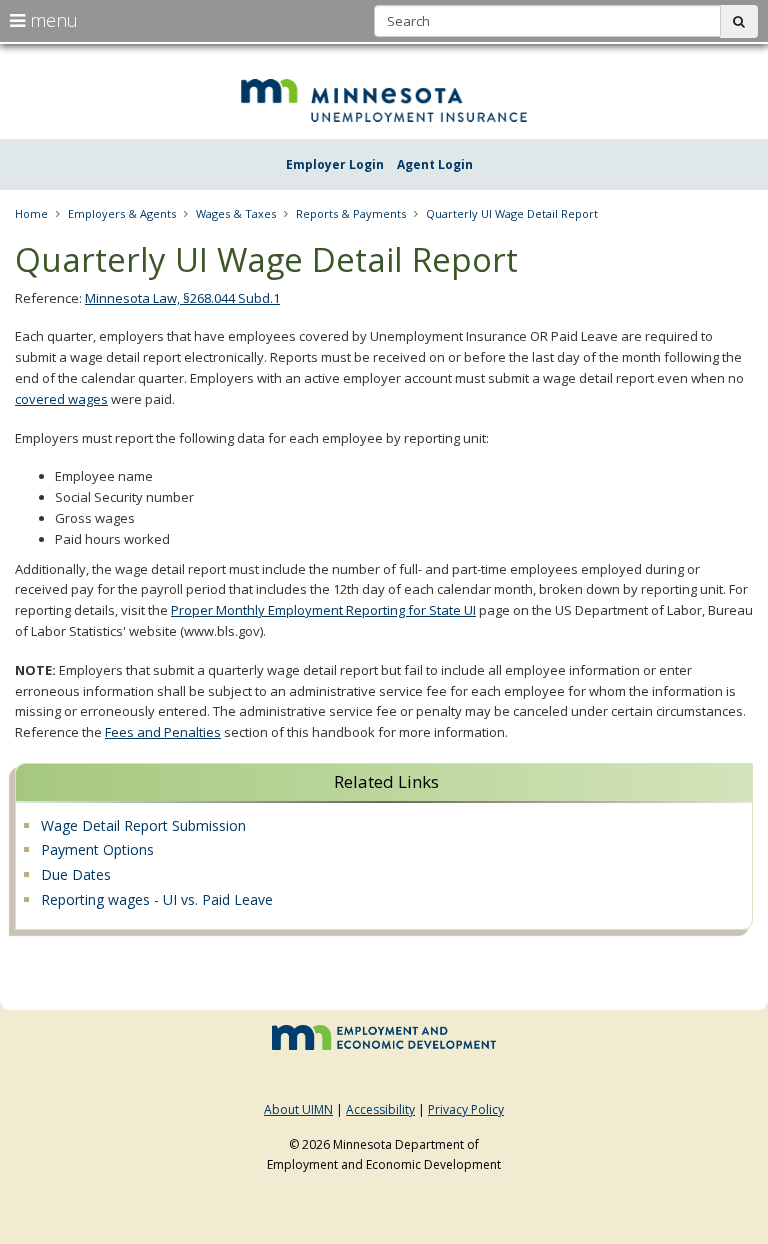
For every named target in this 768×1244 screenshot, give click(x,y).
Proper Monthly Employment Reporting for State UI (323, 610)
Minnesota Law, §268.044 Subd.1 (182, 298)
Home (31, 213)
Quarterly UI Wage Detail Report (512, 213)
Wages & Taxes (236, 213)
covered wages (61, 399)
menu (51, 20)
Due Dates (76, 874)
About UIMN (298, 1109)
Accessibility (380, 1109)
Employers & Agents (122, 213)
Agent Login (435, 164)
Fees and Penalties (163, 732)
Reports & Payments (351, 213)
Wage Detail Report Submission (143, 825)
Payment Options (97, 849)
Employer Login (335, 164)
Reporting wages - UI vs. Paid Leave (157, 899)
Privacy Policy (466, 1109)
